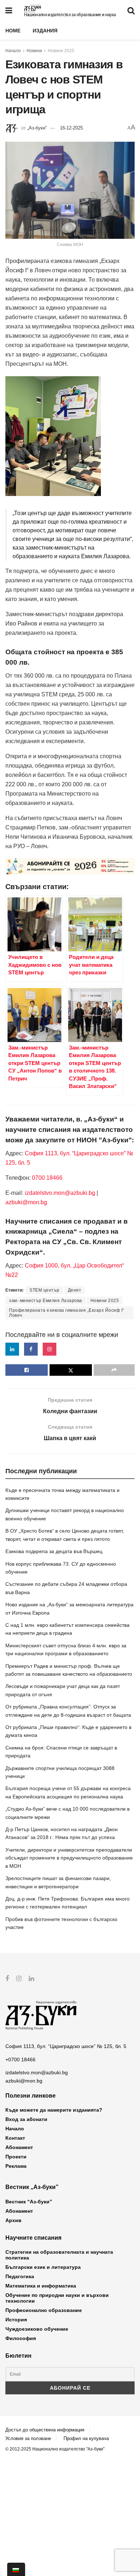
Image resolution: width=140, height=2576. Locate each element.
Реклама (16, 2166)
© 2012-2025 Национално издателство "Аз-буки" (55, 2449)
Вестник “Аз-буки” (29, 2202)
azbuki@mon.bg (26, 1202)
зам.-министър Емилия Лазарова (46, 1301)
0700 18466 (47, 1178)
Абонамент (19, 2147)
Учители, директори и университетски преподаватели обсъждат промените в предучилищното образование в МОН (69, 1858)
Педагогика (20, 2276)
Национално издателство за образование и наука (70, 15)
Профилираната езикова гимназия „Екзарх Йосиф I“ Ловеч (67, 1313)
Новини (34, 51)
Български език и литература (43, 2267)
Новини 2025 (61, 51)
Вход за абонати (26, 2119)
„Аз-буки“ (37, 128)
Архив (13, 2220)
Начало (13, 51)
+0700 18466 (20, 2060)
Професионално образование (44, 2310)
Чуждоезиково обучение (37, 2329)
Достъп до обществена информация (45, 2430)
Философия (21, 2338)
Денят (75, 1290)
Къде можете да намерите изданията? (54, 2110)
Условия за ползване (28, 2438)
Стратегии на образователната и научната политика (59, 2255)
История (16, 2320)
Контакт (15, 2138)
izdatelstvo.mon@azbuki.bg (60, 1193)
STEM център (45, 1290)
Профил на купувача (86, 2438)
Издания (45, 31)
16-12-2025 (71, 128)
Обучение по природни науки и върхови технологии (57, 2298)
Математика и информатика (41, 2286)
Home (13, 31)
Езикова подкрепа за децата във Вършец (54, 1551)
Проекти (16, 2157)
